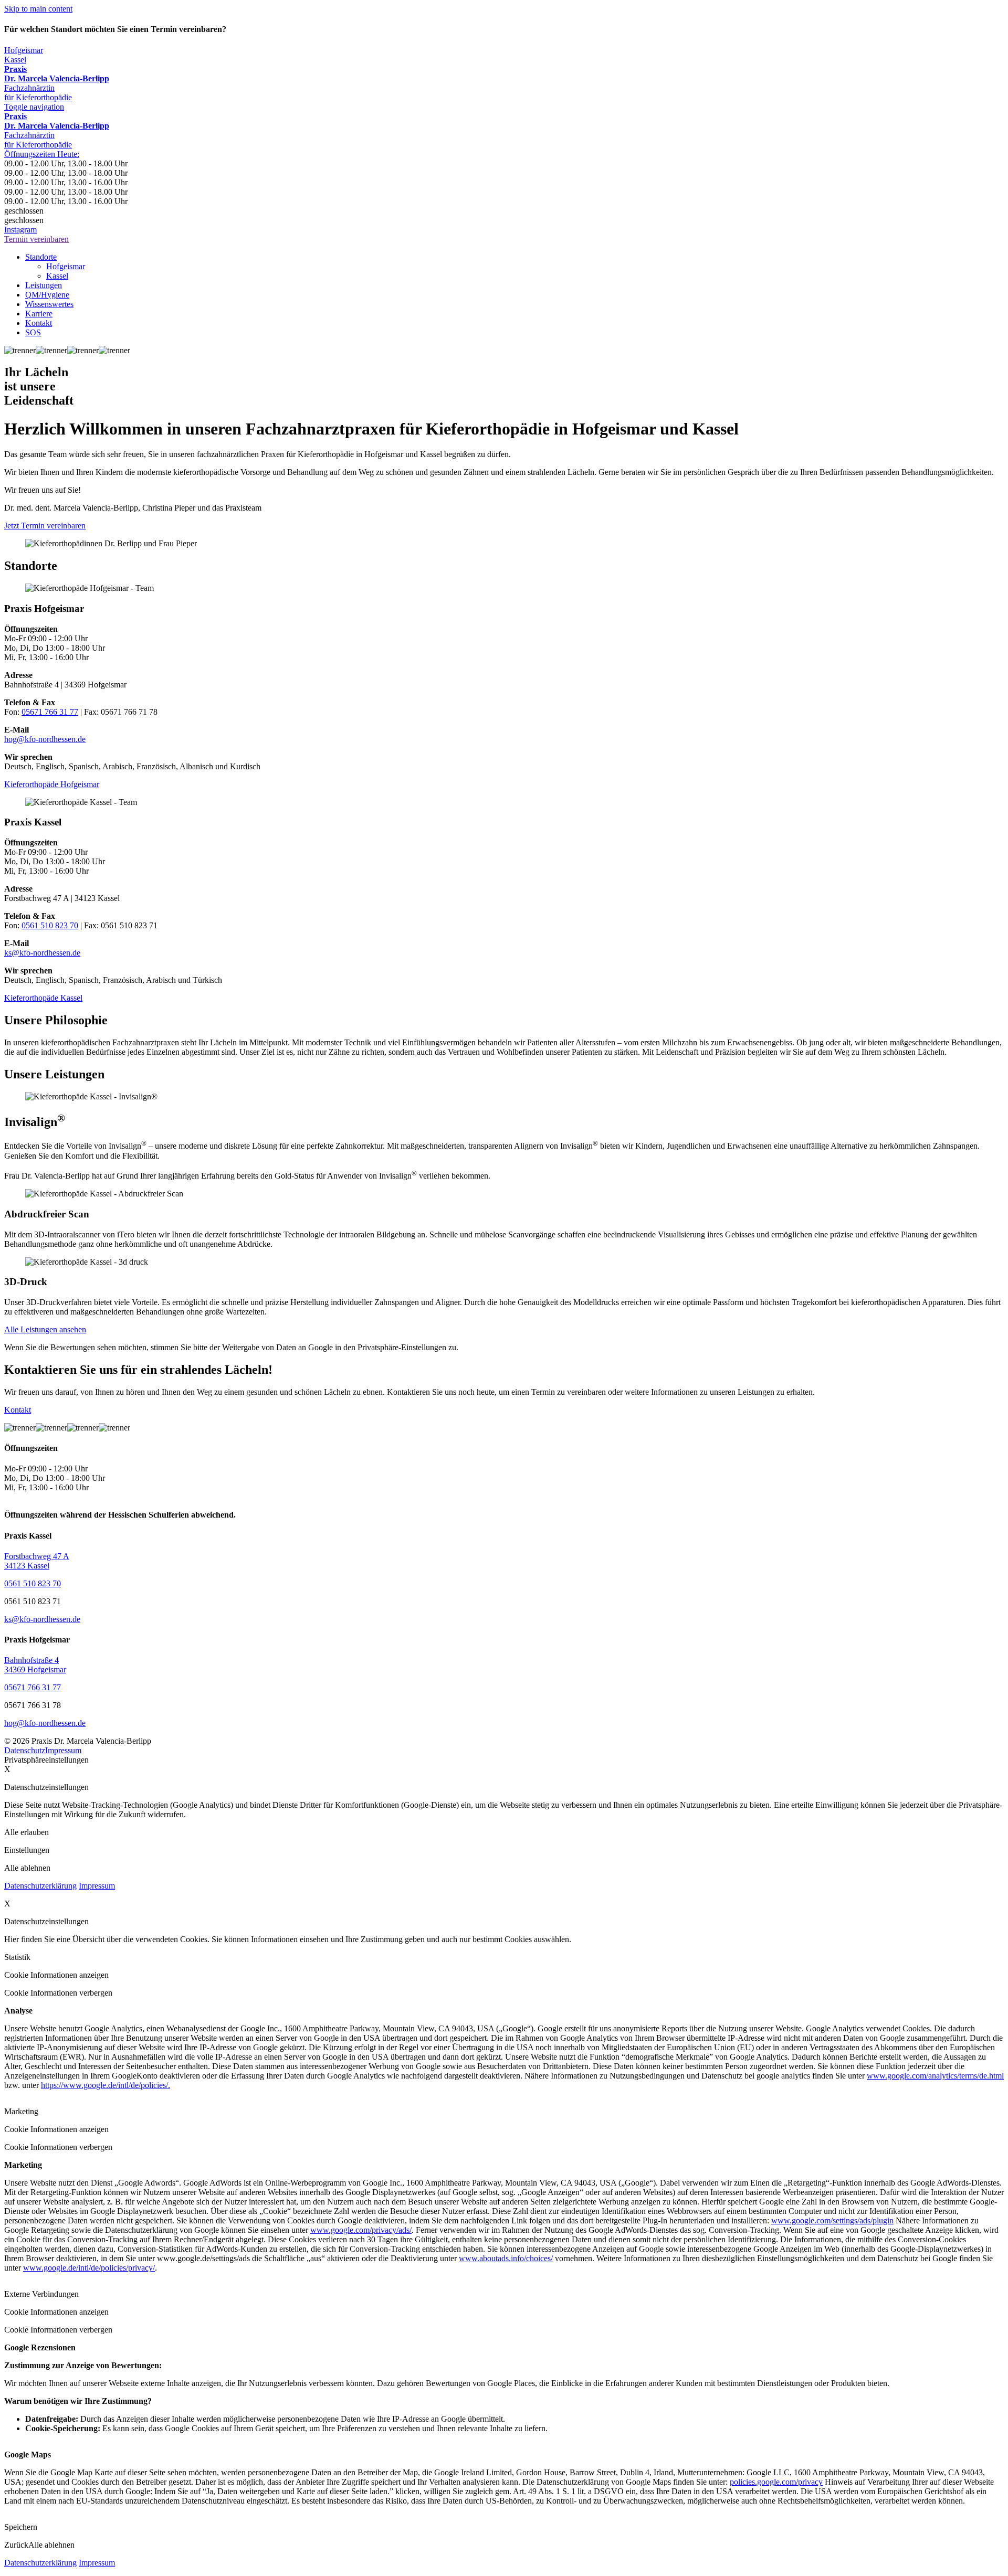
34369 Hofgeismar (35, 1669)
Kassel (15, 60)
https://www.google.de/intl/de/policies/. (106, 2085)
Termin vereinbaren (36, 239)
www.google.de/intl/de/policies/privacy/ (89, 2268)
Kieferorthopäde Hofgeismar (52, 784)
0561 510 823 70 (50, 925)
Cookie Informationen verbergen (58, 1993)
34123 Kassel (27, 1566)
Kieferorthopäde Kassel (43, 998)
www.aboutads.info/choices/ (506, 2258)
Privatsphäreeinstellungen (46, 1760)
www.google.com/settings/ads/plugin (832, 2220)
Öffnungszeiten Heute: (42, 154)
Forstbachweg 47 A (37, 1556)
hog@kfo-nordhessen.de (45, 739)
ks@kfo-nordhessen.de (42, 953)
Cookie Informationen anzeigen (56, 1975)
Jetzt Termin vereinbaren (45, 526)
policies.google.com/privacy (776, 2482)
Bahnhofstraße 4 (31, 1660)
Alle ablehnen (51, 2545)
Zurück (16, 2545)
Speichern (21, 2527)
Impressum (63, 1750)
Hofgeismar (24, 50)
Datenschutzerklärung (40, 1886)
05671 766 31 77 (50, 712)
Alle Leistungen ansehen (45, 1329)
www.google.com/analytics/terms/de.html (935, 2076)
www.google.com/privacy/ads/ (361, 2230)
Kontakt (18, 1410)
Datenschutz (25, 1750)
